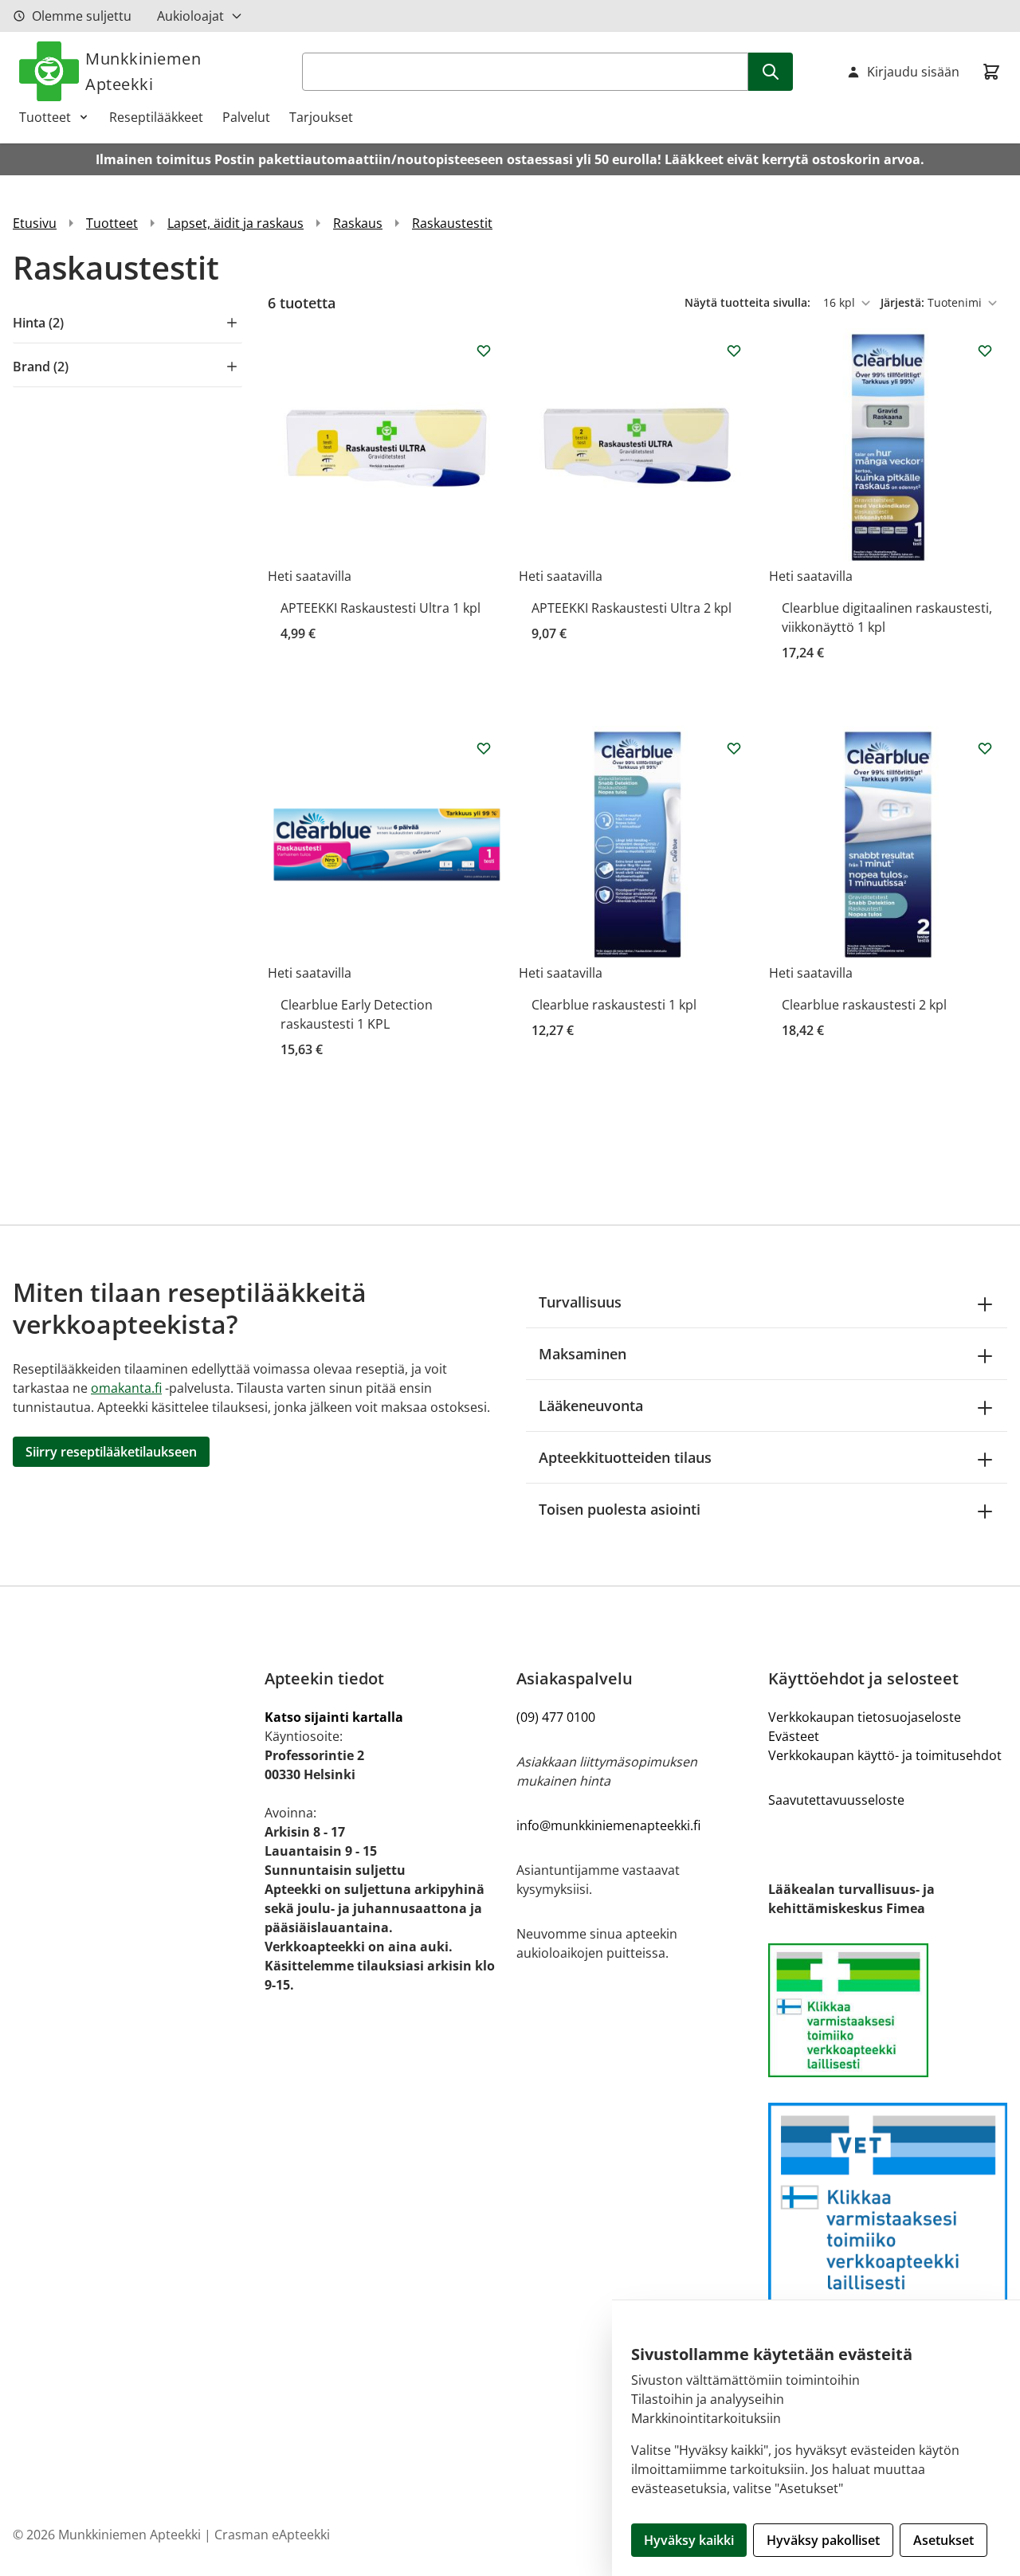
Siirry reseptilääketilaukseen (111, 1452)
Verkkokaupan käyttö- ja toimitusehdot (885, 1755)
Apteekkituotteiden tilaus (625, 1457)
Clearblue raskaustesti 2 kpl (864, 1005)
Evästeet (794, 1736)
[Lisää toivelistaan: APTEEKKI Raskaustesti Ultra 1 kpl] (484, 351)
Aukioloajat (190, 16)
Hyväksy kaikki (689, 2540)
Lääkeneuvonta (591, 1406)
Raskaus (358, 223)
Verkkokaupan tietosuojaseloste (865, 1717)
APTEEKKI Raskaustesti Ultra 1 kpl (381, 608)
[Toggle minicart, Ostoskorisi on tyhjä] (991, 72)
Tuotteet (45, 117)
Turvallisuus (580, 1302)
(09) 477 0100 (556, 1717)
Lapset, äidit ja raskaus (235, 223)
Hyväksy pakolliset (823, 2540)
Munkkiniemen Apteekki (143, 71)
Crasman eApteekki (272, 2535)
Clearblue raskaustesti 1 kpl (614, 1005)
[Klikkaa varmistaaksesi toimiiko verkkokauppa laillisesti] (888, 2010)
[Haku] (771, 72)
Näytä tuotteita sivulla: (749, 302)
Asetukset (943, 2540)
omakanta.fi (126, 1388)
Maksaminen (583, 1354)
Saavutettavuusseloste (836, 1800)
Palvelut (246, 117)
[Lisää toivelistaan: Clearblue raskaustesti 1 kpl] (734, 748)
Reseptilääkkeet (156, 117)
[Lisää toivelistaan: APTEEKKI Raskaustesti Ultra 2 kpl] (734, 351)
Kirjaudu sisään (913, 72)
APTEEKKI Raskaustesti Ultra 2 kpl (632, 608)
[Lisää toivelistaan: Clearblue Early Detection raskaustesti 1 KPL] (484, 748)
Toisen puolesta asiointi (620, 1509)
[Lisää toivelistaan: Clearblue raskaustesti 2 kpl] (985, 748)
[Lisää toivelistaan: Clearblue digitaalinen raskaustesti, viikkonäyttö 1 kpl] (985, 351)
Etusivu (35, 223)
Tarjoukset (321, 117)
